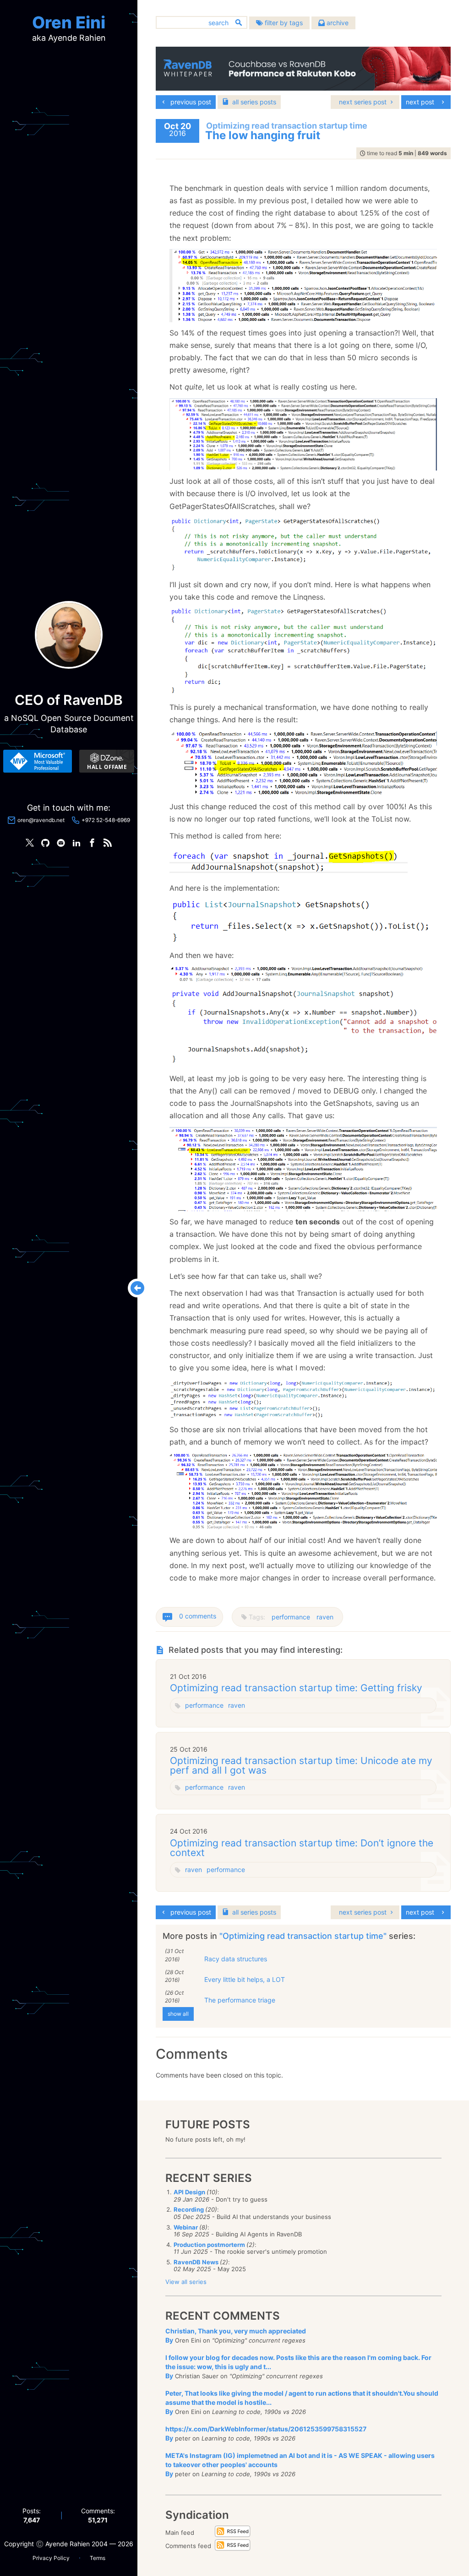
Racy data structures (236, 1959)
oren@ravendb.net (41, 820)
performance (291, 1617)
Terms (98, 2558)
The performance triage (240, 2000)
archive (337, 23)
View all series (186, 2282)
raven (325, 1617)
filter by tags (283, 23)
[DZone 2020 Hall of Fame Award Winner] (107, 761)
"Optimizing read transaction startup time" (304, 1936)
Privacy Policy (51, 2558)
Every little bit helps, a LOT (245, 1979)
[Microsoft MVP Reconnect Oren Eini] (38, 761)
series (254, 102)
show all (178, 2014)
